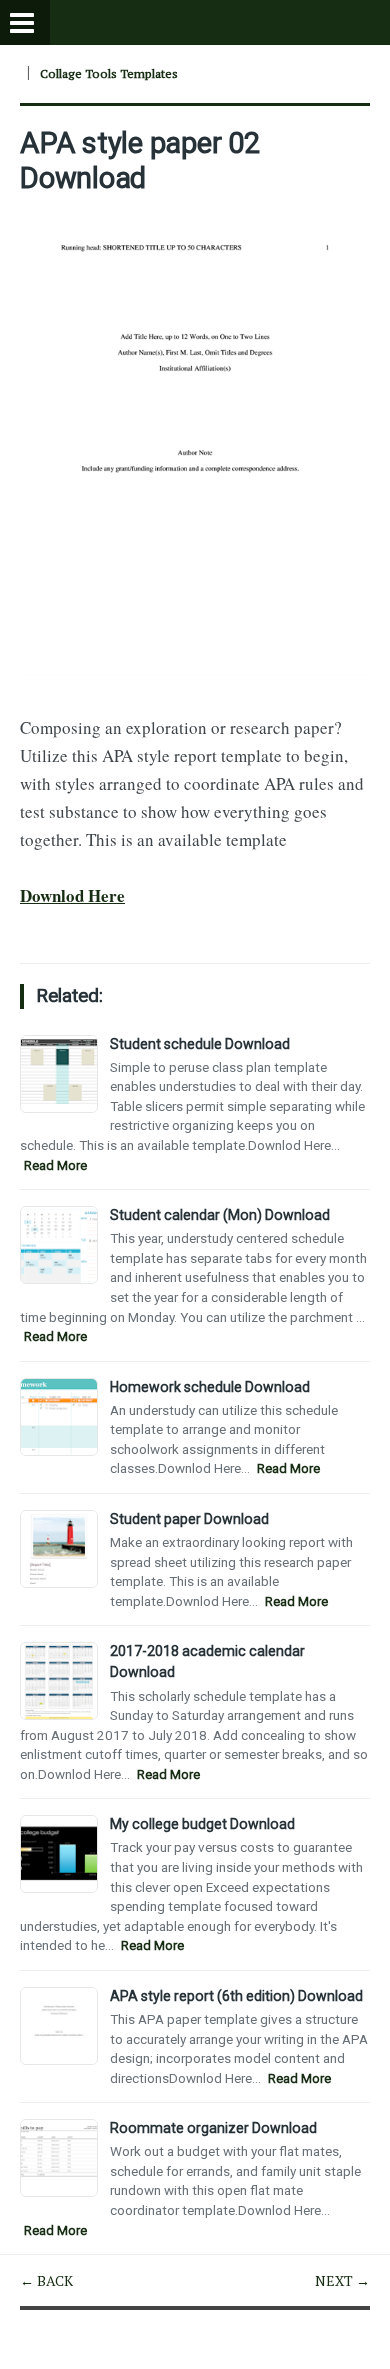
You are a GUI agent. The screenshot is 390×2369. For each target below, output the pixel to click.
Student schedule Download (200, 1044)
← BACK (46, 2280)
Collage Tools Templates (109, 73)
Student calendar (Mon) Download (220, 1215)
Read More (55, 1165)
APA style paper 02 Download (140, 160)
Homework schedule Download (210, 1387)
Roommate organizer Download (213, 2128)
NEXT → (342, 2280)
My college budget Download (202, 1824)
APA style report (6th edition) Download (236, 1996)
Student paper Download (189, 1519)
